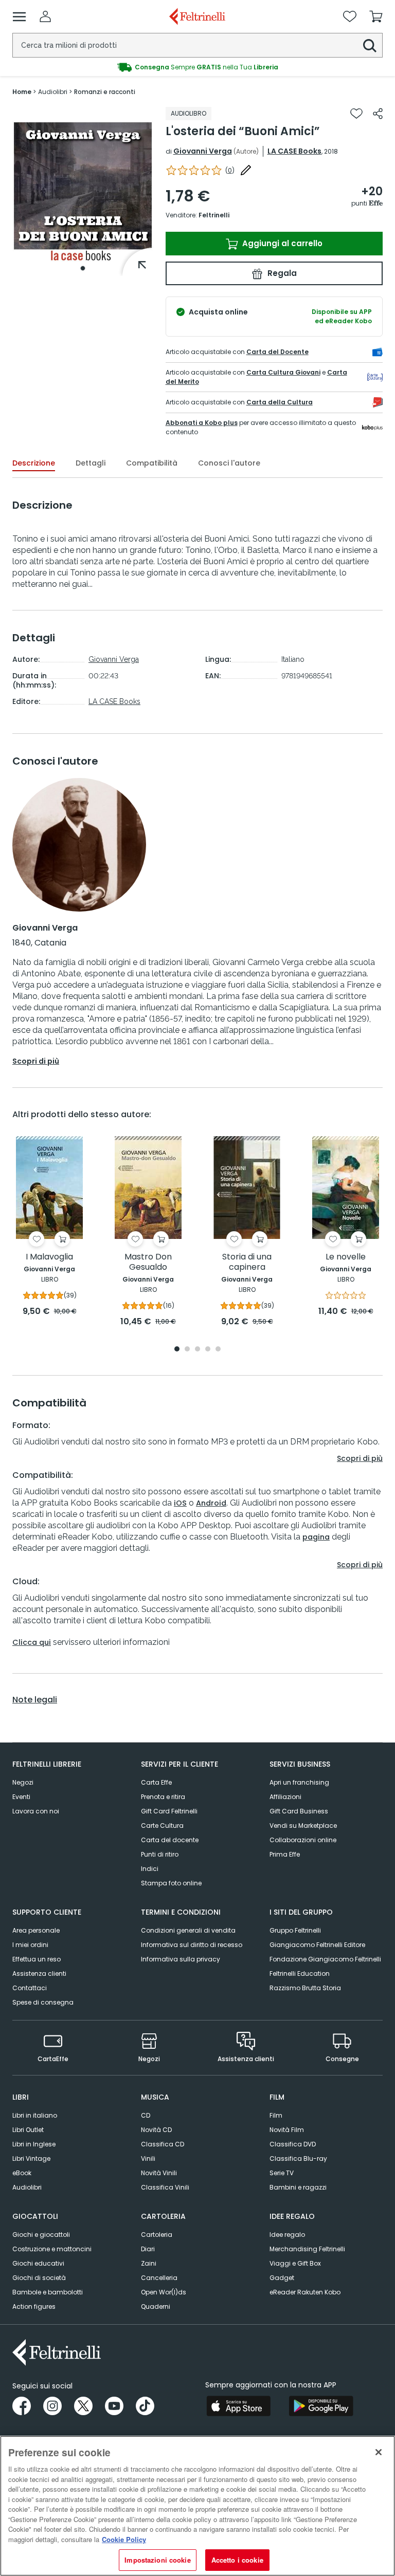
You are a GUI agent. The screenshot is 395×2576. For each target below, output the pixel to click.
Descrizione (34, 463)
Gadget (282, 2278)
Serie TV (282, 2173)
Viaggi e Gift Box (295, 2263)
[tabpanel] (83, 191)
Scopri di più (36, 1061)
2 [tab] (187, 1350)
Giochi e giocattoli (41, 2235)
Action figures (34, 2306)
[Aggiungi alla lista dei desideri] (356, 114)
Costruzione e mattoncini (52, 2249)
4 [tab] (208, 1350)
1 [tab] (83, 268)
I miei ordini (30, 1945)
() (230, 170)
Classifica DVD (293, 2144)
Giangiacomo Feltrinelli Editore (317, 1945)
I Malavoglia (49, 1257)
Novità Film (287, 2130)
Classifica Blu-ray (298, 2158)
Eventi (21, 1797)
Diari (148, 2249)
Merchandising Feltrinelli (307, 2249)
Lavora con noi (36, 1811)
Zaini (149, 2263)
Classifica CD (163, 2144)
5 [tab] (218, 1350)
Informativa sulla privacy (181, 1959)
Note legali (35, 1700)
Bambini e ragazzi (298, 2187)
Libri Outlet (28, 2130)
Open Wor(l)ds (164, 2292)
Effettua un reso (37, 1959)
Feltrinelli (214, 215)
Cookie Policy (124, 2539)
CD (146, 2115)
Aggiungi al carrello (281, 243)
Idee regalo (287, 2235)
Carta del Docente (277, 352)
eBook (22, 2173)
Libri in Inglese (34, 2144)
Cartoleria (157, 2235)
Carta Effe (156, 1782)
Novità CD (156, 2130)
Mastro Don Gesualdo (148, 1262)
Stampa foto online (171, 1883)
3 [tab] (197, 1350)
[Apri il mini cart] (376, 16)
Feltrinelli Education (300, 1973)
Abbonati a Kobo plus (202, 423)
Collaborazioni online (303, 1840)
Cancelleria (159, 2278)
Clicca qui (32, 1642)
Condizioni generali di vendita (188, 1930)
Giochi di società (39, 2278)
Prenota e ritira (163, 1797)
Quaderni (156, 2306)
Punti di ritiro (160, 1854)
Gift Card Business (299, 1811)
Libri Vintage (31, 2158)
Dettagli (91, 463)
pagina (316, 1537)
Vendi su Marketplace (303, 1826)
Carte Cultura (162, 1826)
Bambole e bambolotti (48, 2292)
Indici (150, 1869)
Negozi (23, 1782)
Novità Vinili (159, 2173)
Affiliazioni (285, 1797)
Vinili (148, 2158)
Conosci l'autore (229, 463)
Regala (281, 273)
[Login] (45, 16)
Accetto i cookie (237, 2560)
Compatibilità (152, 463)
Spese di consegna (43, 2002)
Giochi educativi (38, 2263)
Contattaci (30, 1988)
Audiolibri (27, 2187)
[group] (197, 67)
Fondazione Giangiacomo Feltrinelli (325, 1959)
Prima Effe (285, 1854)
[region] (197, 2506)
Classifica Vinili (165, 2187)
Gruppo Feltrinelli (295, 1930)
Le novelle (346, 1257)
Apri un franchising (299, 1782)
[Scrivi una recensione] (246, 170)
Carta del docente (170, 1840)
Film (276, 2115)
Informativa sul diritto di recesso (192, 1945)
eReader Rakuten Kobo (305, 2292)
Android (211, 1503)
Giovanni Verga (203, 151)
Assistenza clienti (39, 1973)
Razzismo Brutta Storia (305, 1988)
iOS (180, 1503)
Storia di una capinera (247, 1262)
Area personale (36, 1930)
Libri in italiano (35, 2115)
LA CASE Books (294, 151)
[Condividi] (378, 114)
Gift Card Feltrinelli (169, 1811)
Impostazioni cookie (157, 2560)
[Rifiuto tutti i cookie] (379, 2452)
